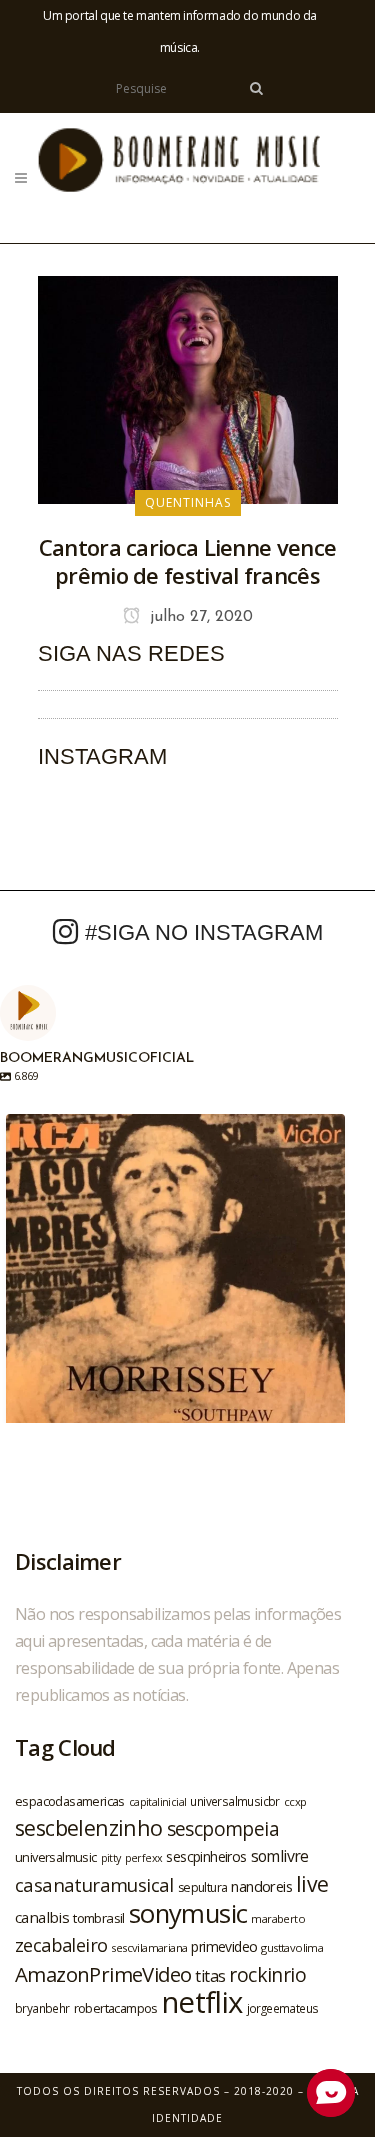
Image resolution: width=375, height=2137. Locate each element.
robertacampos (116, 2008)
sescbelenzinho (89, 1827)
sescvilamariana (149, 1947)
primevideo (224, 1946)
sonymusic (188, 1913)
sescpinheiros (206, 1856)
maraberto (278, 1918)
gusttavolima (292, 1947)
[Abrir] (175, 1283)
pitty (111, 1858)
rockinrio (267, 1974)
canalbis (42, 1917)
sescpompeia (223, 1829)
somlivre (280, 1856)
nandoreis (261, 1886)
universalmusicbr (234, 1801)
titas (210, 1976)
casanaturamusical (94, 1884)
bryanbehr (42, 2008)
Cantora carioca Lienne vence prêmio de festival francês (187, 561)
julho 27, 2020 (199, 617)
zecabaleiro (61, 1945)
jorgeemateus (283, 2008)
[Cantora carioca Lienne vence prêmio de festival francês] (188, 388)
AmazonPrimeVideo (103, 1974)
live (312, 1883)
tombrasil (99, 1918)
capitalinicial (158, 1802)
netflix (202, 2002)
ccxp (295, 1801)
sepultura (203, 1887)
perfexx (144, 1858)
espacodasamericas (70, 1801)
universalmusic (56, 1857)
